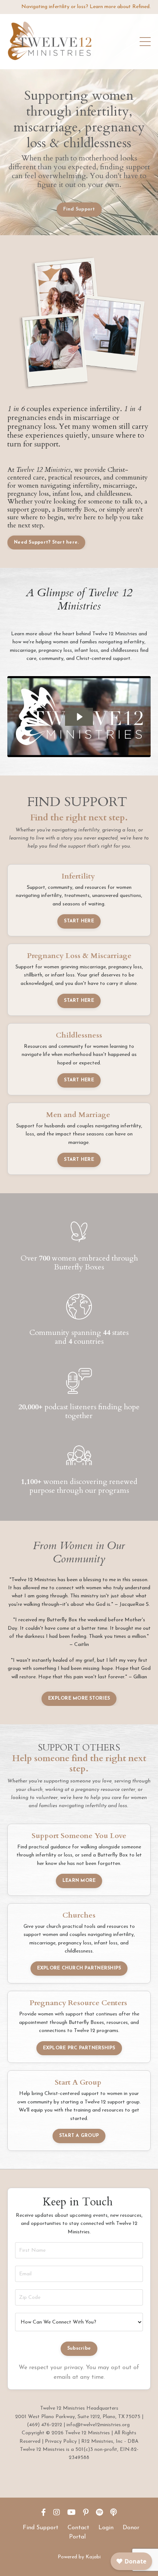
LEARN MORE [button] (79, 1881)
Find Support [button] (79, 209)
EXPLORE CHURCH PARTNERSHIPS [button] (79, 1968)
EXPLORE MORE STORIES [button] (79, 1699)
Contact (78, 2528)
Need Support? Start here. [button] (46, 543)
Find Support (41, 2528)
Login (106, 2528)
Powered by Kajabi (79, 2557)
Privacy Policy (61, 2441)
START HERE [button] (79, 921)
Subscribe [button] (79, 2349)
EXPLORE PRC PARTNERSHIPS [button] (79, 2048)
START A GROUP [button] (79, 2136)
